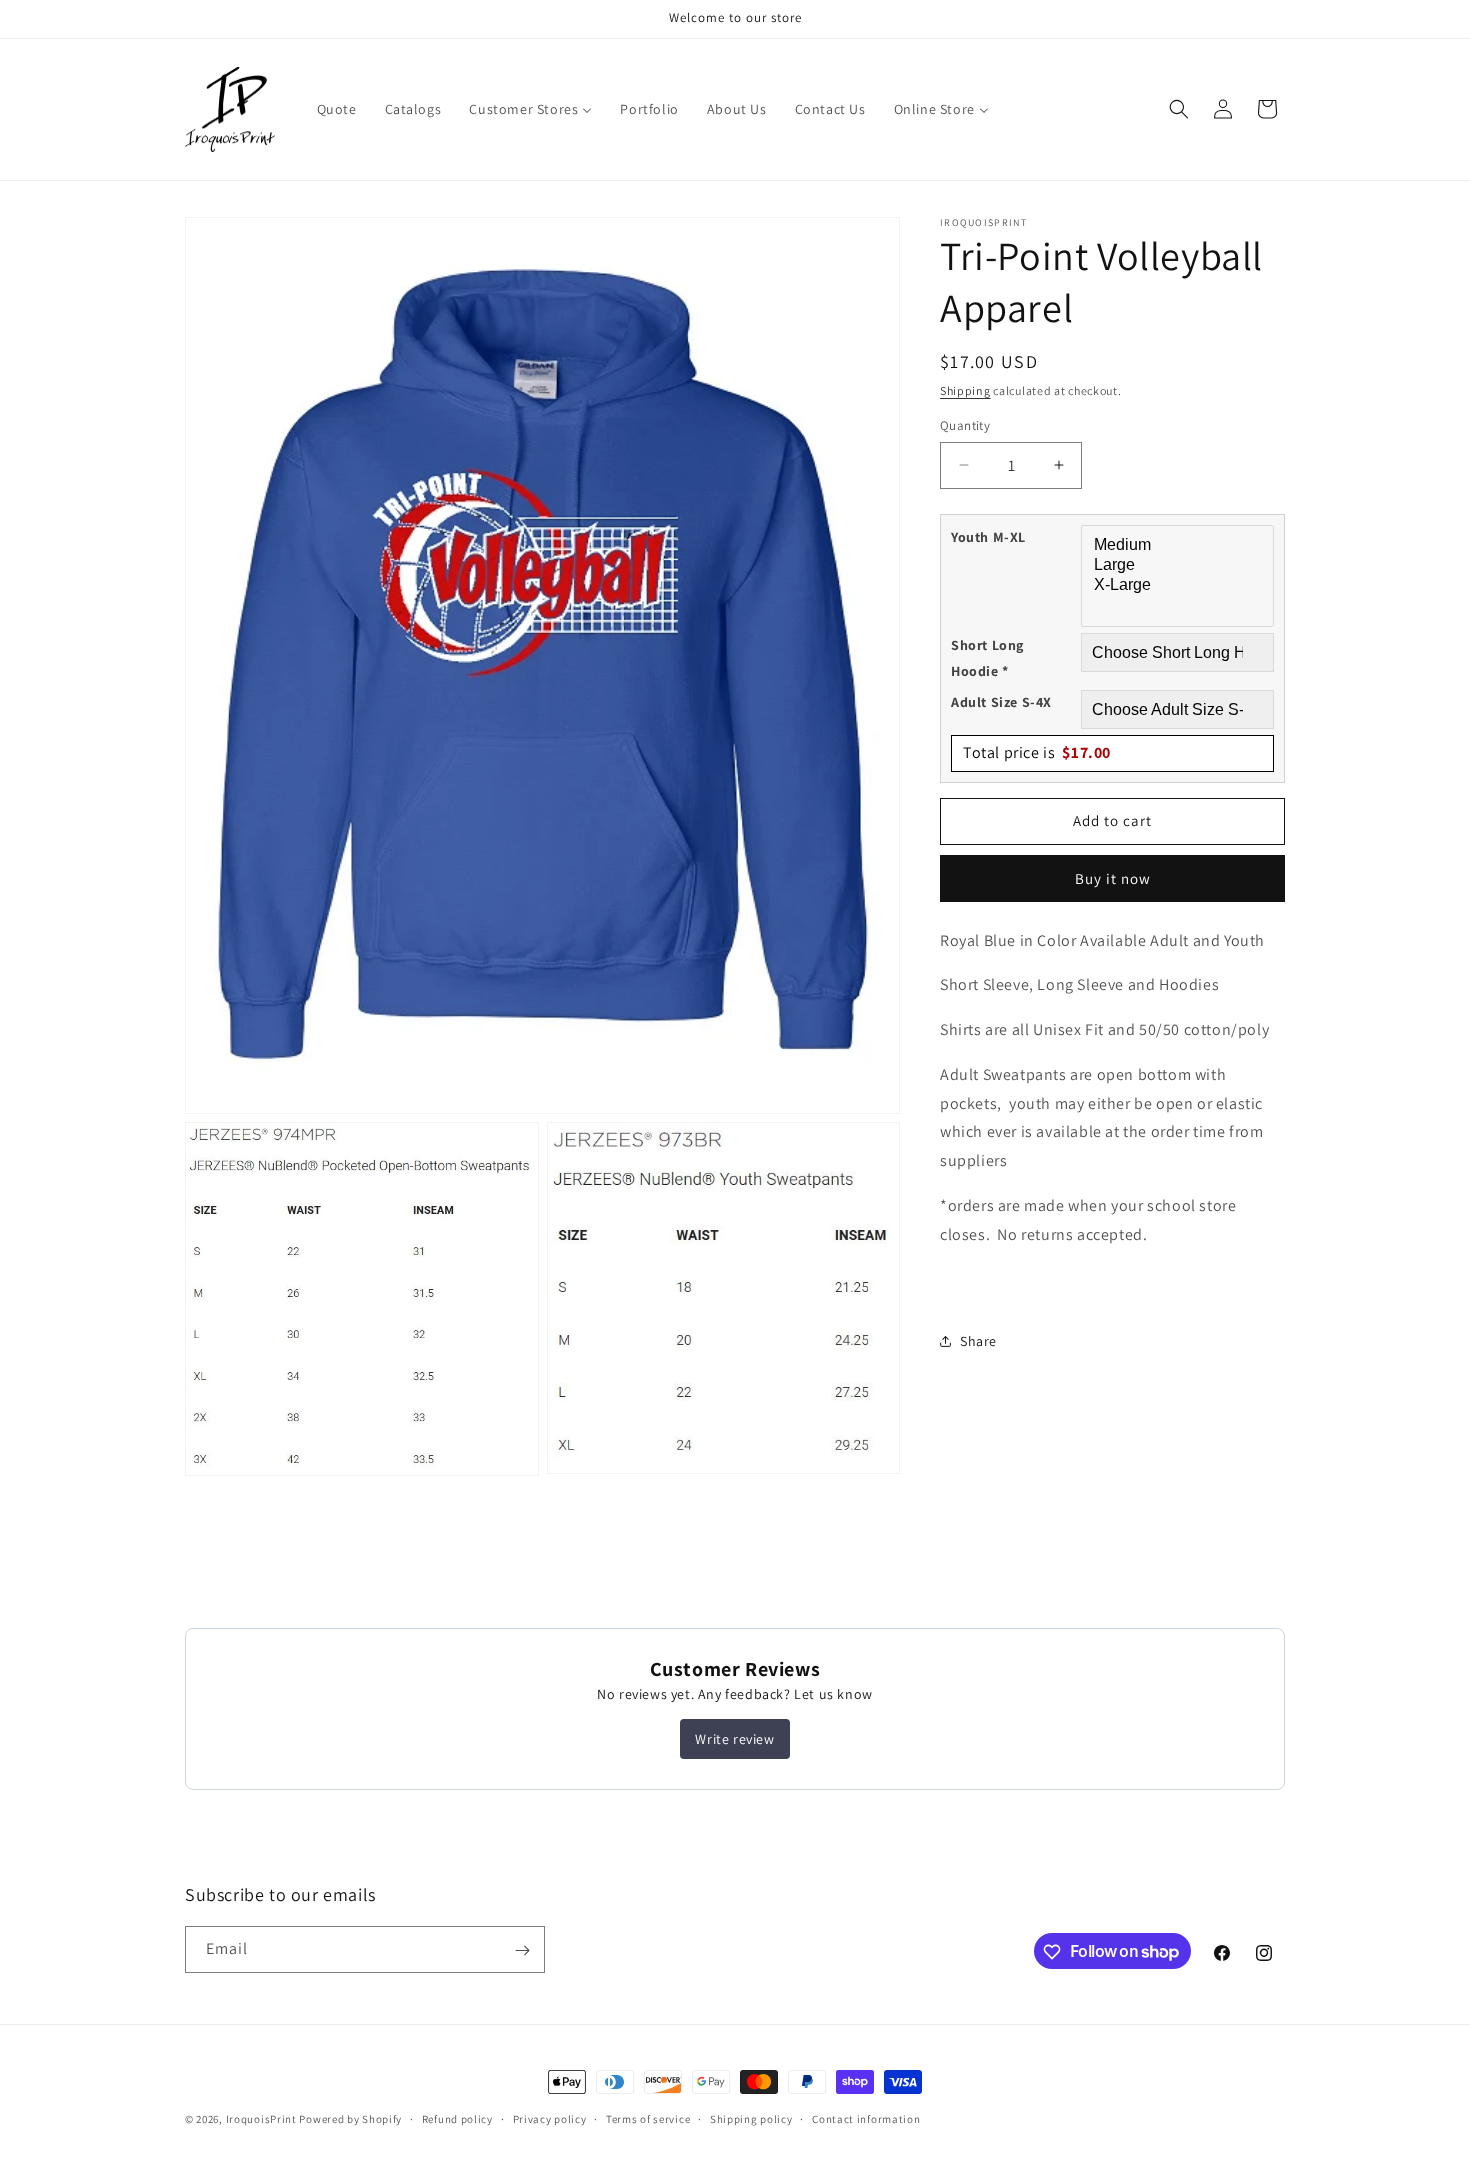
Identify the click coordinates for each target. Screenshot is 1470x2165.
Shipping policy (751, 2118)
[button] (1179, 109)
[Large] (1180, 566)
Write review (734, 1739)
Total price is (1037, 752)
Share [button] (978, 1341)
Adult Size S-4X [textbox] (1001, 702)
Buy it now (1113, 877)
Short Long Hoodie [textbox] (987, 657)
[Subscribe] (522, 1950)
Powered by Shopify (350, 2119)
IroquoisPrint (261, 2119)
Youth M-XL (988, 536)
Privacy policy (550, 2118)
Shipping (965, 390)
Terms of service (648, 2118)
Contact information (866, 2118)
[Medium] (1180, 545)
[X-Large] (1180, 586)
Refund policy (457, 2118)
